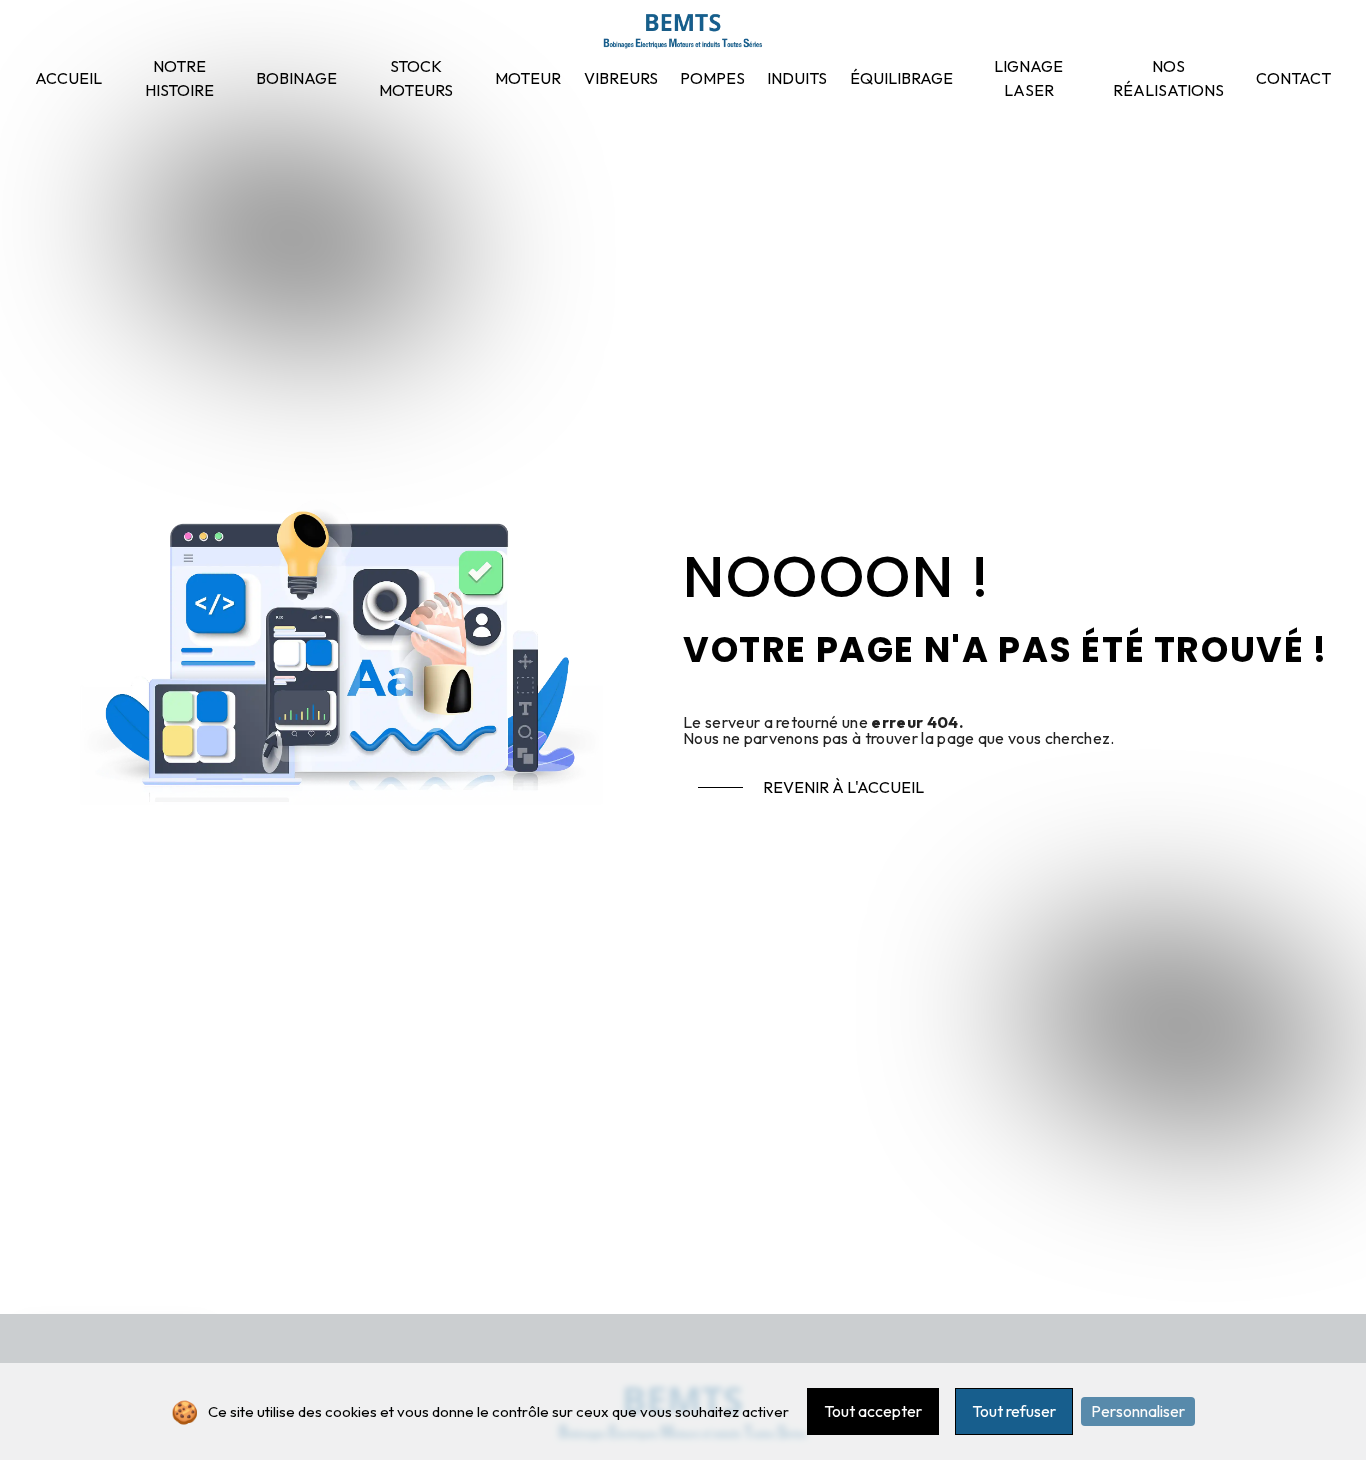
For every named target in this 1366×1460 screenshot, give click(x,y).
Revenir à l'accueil (843, 787)
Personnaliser (1138, 1411)
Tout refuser (1014, 1411)
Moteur (528, 78)
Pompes (712, 78)
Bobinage (296, 78)
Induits (797, 78)
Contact (1293, 78)
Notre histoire (179, 78)
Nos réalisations (1168, 78)
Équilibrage (901, 78)
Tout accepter (873, 1411)
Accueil (68, 78)
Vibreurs (621, 78)
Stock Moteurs (416, 78)
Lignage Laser (1028, 78)
